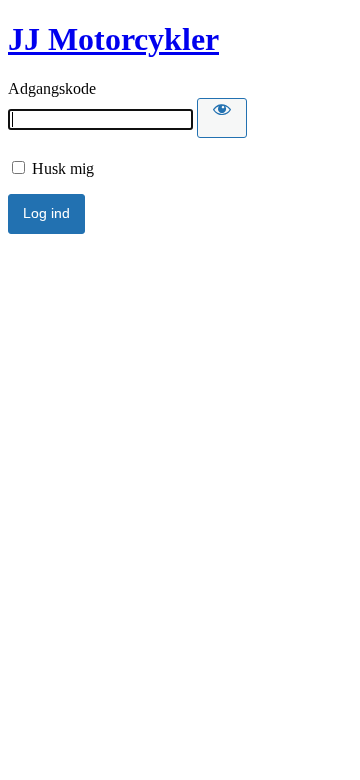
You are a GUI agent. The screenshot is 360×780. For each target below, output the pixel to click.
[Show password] (222, 118)
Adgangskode (52, 88)
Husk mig (61, 168)
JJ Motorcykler (113, 39)
